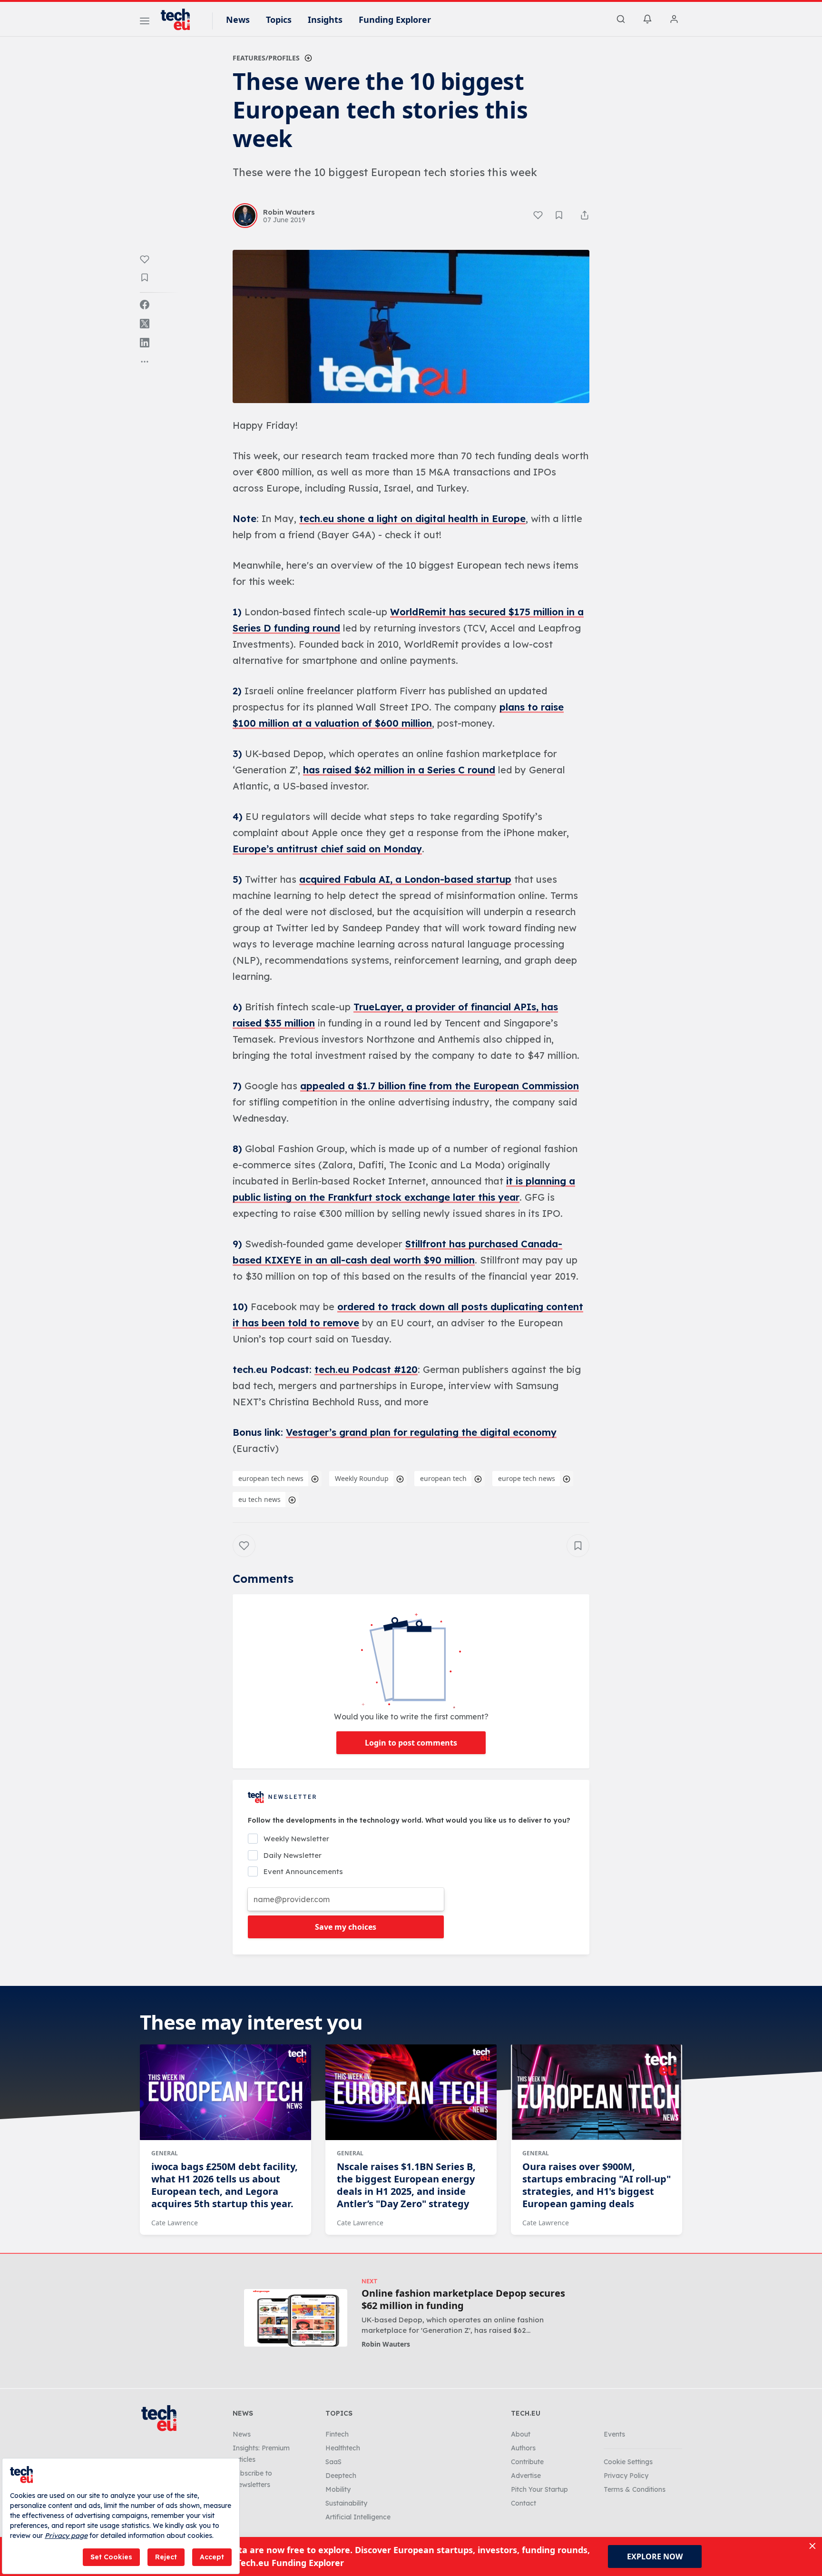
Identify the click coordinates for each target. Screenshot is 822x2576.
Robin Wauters (386, 2344)
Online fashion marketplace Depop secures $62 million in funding (463, 2300)
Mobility (338, 2489)
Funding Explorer (395, 20)
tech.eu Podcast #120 (366, 1369)
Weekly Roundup (362, 1478)
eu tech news (259, 1499)
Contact (524, 2503)
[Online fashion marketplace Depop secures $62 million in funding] (296, 2318)
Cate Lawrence (175, 2223)
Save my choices (346, 1927)
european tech (443, 1478)
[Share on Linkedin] (145, 343)
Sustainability (346, 2503)
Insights (325, 20)
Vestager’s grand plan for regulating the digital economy (421, 1432)
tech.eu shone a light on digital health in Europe (412, 518)
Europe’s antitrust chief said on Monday (327, 849)
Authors (523, 2448)
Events (614, 2434)
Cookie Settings (628, 2462)
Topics (279, 20)
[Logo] (180, 20)
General (165, 2153)
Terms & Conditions (635, 2489)
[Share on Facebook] (145, 305)
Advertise (526, 2476)
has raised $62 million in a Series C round (399, 770)
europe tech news (527, 1478)
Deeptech (341, 2476)
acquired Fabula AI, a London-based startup (405, 879)
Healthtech (343, 2448)
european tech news (271, 1478)
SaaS (333, 2462)
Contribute (527, 2462)
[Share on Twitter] (145, 324)
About (521, 2434)
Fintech (337, 2434)
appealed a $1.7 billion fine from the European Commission (440, 1086)
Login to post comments (411, 1743)
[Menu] (145, 22)
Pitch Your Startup (539, 2489)
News (238, 20)
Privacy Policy (626, 2476)
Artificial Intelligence (358, 2517)
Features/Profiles (266, 58)
